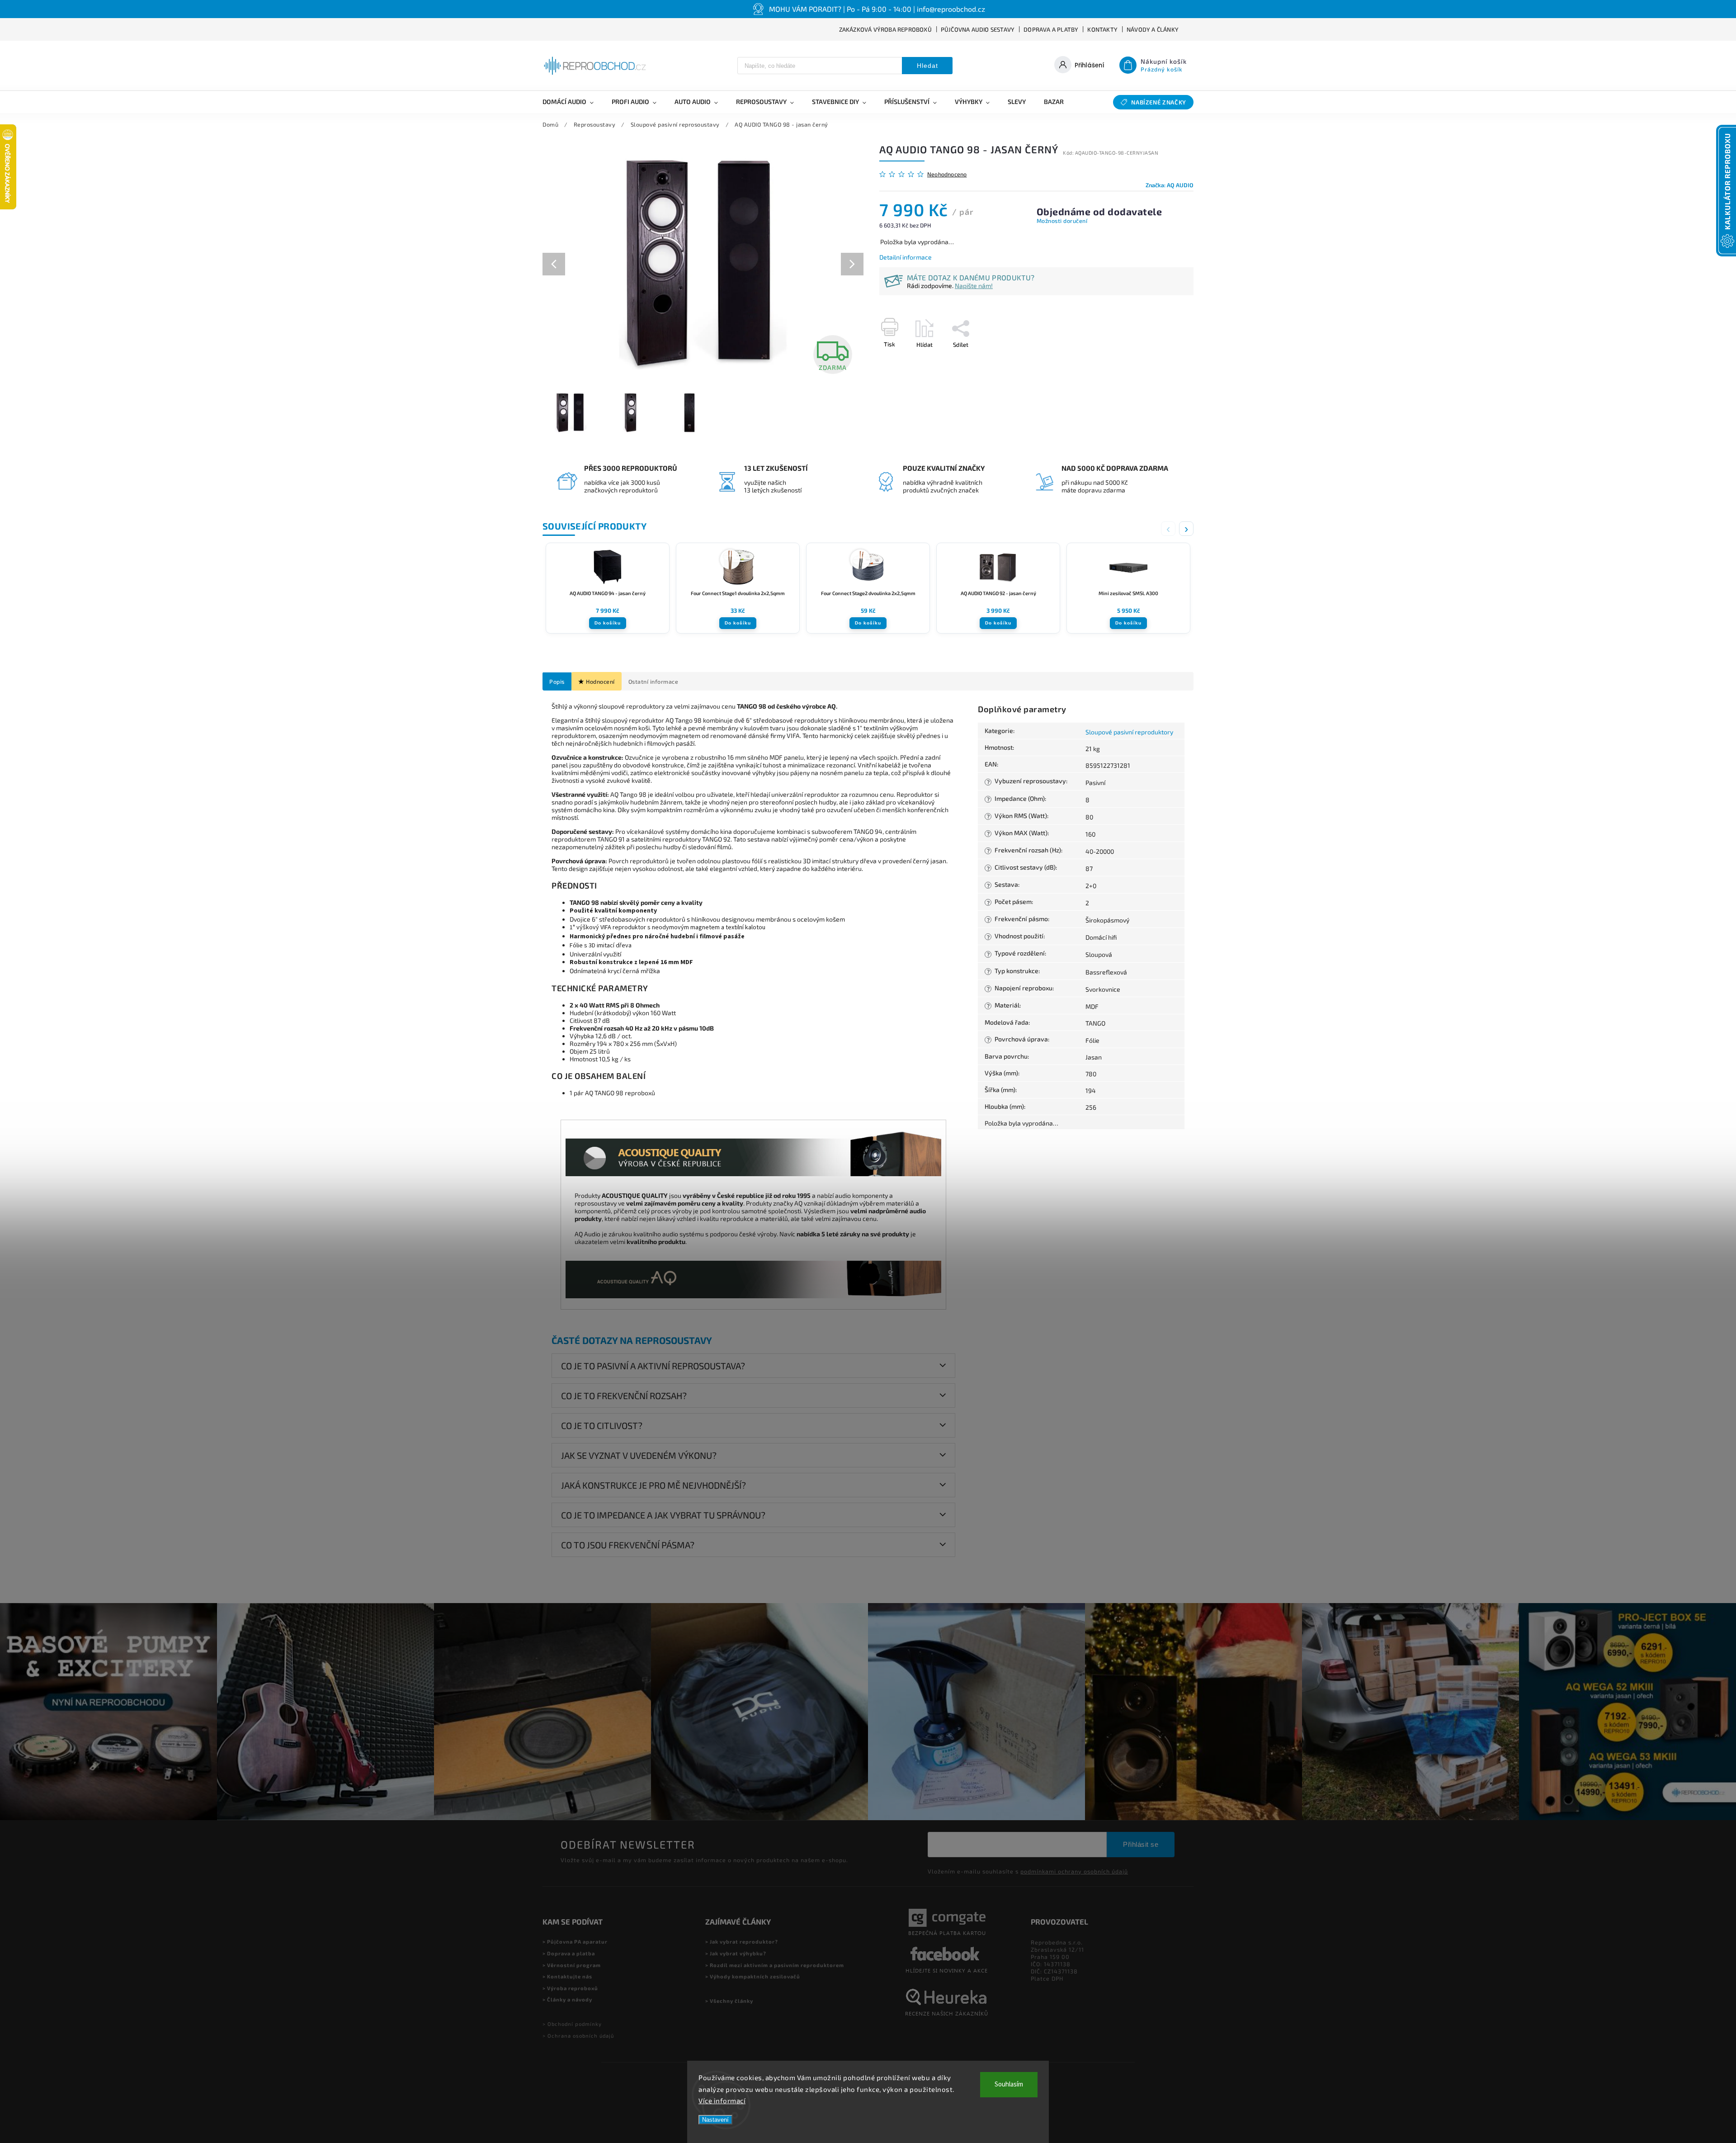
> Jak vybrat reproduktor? (742, 1942)
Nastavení (715, 2120)
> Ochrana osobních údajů (578, 2036)
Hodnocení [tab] (600, 681)
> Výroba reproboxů (570, 1988)
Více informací (722, 2100)
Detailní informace (906, 257)
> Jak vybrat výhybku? (736, 1953)
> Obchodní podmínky (572, 2024)
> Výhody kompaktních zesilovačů (753, 1976)
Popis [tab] (557, 681)
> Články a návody (567, 1999)
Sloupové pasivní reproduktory (1129, 732)
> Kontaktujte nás (567, 1976)
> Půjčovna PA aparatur (575, 1942)
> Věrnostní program (572, 1965)
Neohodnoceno (947, 174)
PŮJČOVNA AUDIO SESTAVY (978, 29)
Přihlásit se (1141, 1844)
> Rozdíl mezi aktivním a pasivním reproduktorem (775, 1965)
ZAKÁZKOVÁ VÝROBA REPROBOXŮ (885, 29)
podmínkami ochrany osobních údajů (1074, 1871)
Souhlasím (1009, 2084)
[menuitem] (573, 102)
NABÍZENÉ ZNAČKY (1159, 102)
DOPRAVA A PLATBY (1051, 29)
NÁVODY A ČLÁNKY (1153, 29)
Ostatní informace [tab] (653, 681)
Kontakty (1102, 29)
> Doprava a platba (569, 1953)
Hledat (927, 66)
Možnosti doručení (1062, 221)
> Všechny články (729, 2001)
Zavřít (1165, 360)
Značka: (1170, 185)
